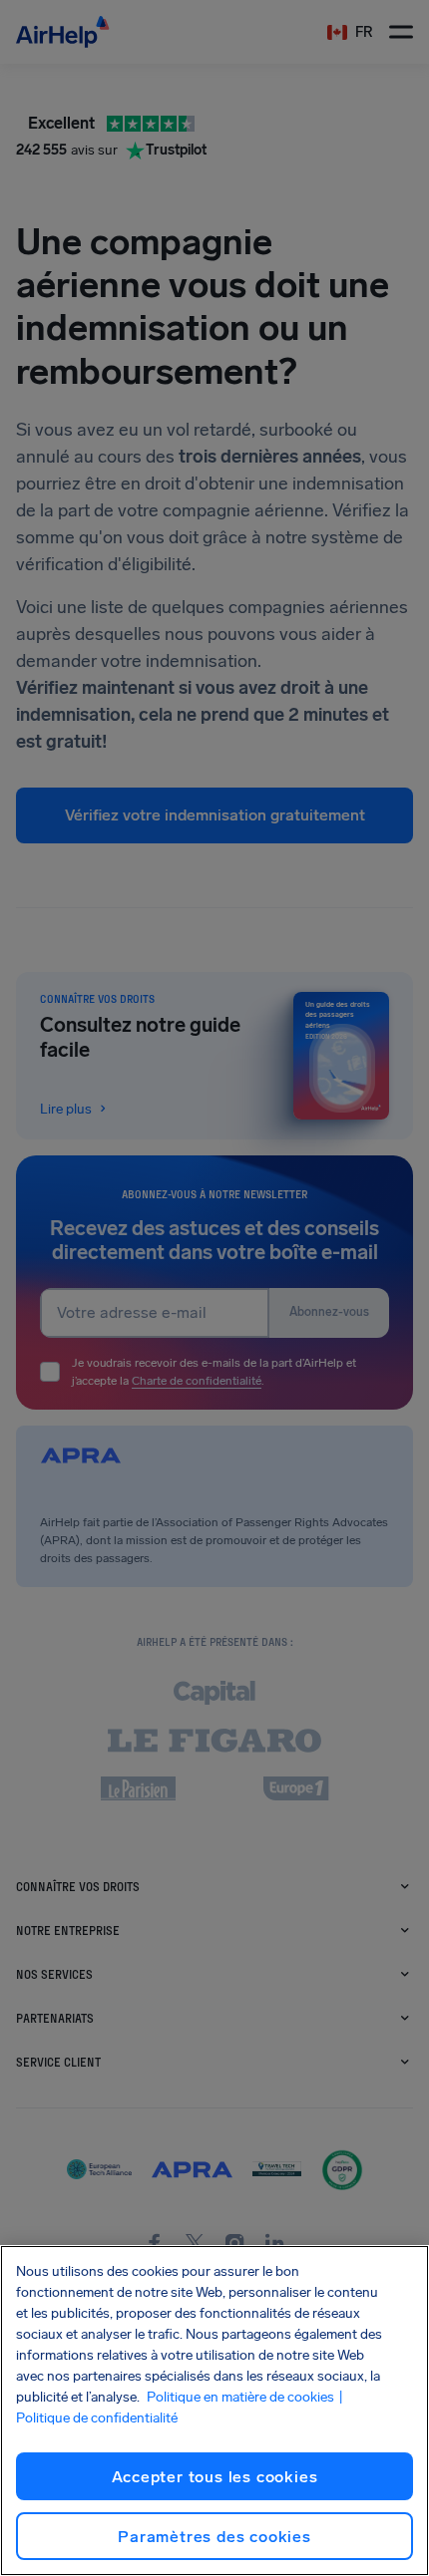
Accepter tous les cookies (215, 2477)
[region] (214, 2411)
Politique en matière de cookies (240, 2397)
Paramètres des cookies (214, 2537)
